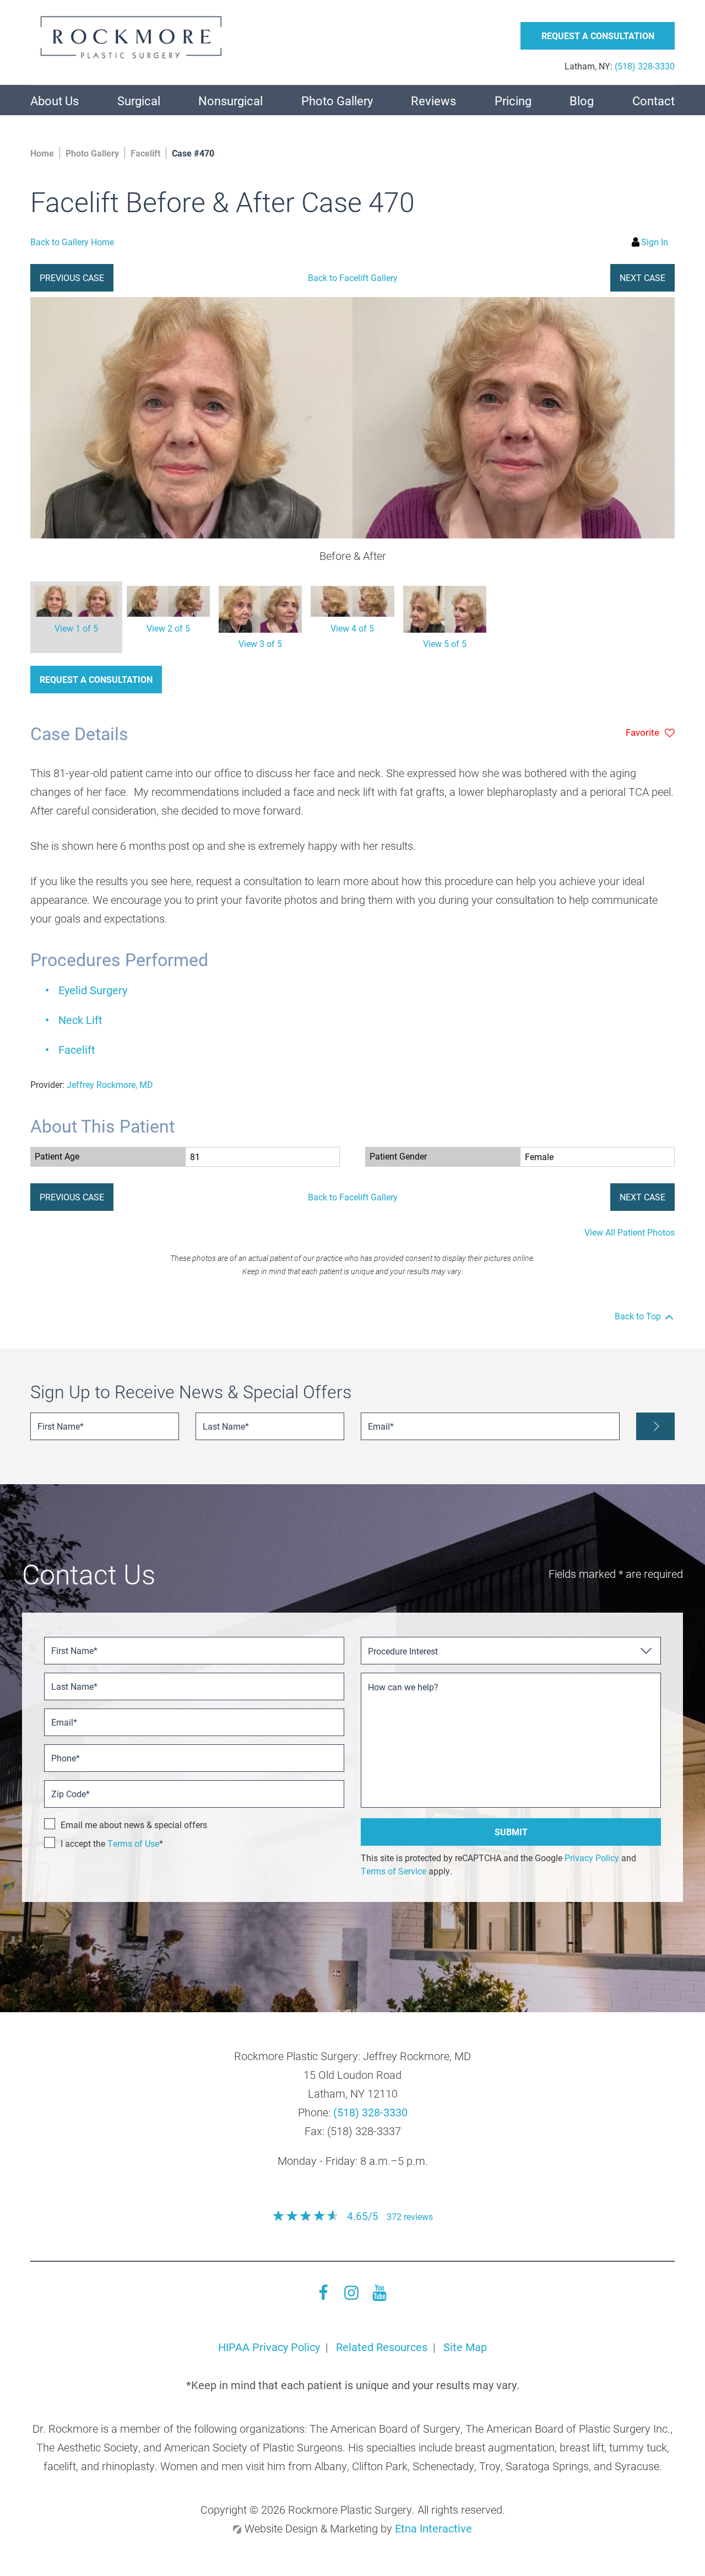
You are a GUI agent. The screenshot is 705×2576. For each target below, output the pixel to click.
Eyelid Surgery (93, 990)
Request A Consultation (598, 36)
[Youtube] (379, 2297)
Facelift (77, 1049)
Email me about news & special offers (134, 1825)
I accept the (84, 1843)
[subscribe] (655, 1426)
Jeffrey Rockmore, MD (110, 1084)
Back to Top (638, 1316)
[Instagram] (351, 2297)
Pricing (513, 101)
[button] (72, 278)
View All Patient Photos (630, 1232)
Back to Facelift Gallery (353, 277)
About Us (55, 101)
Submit (511, 1832)
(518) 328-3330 (370, 2112)
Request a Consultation (96, 679)
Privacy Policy (592, 1858)
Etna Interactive (433, 2528)
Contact (654, 101)
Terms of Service (394, 1871)
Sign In (655, 242)
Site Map (465, 2347)
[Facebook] (323, 2297)
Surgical (139, 101)
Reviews (433, 101)
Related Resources (382, 2347)
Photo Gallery (337, 101)
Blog (582, 101)
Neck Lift (80, 1020)
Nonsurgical (231, 101)
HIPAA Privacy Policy (269, 2347)
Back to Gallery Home (72, 242)
